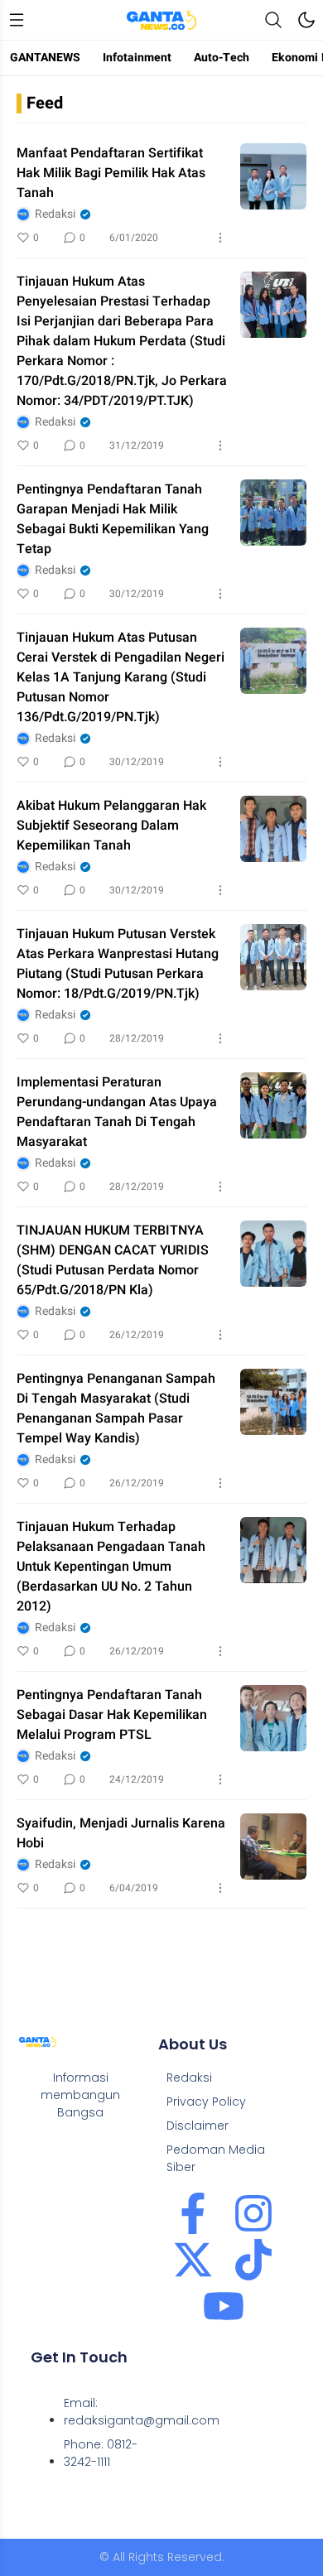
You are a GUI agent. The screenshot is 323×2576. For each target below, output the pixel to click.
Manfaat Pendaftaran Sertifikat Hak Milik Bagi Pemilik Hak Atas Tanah (111, 173)
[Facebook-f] (193, 2213)
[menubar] (17, 20)
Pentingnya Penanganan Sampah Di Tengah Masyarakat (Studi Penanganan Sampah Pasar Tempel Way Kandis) (116, 1408)
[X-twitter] (193, 2260)
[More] (220, 238)
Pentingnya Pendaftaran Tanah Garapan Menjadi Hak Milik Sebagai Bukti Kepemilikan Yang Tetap (113, 519)
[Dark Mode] (306, 20)
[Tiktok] (253, 2260)
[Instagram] (253, 2213)
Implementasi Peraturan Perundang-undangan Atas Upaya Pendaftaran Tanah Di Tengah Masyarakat (117, 1112)
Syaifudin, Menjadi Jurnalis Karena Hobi (121, 1833)
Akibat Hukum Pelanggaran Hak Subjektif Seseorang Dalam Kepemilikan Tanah (111, 826)
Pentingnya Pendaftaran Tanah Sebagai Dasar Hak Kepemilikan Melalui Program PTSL (112, 1715)
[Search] (273, 20)
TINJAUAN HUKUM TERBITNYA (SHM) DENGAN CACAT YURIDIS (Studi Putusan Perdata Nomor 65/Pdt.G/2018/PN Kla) (113, 1260)
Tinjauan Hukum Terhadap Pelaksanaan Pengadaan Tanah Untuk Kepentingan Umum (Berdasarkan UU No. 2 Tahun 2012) (111, 1567)
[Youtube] (224, 2306)
